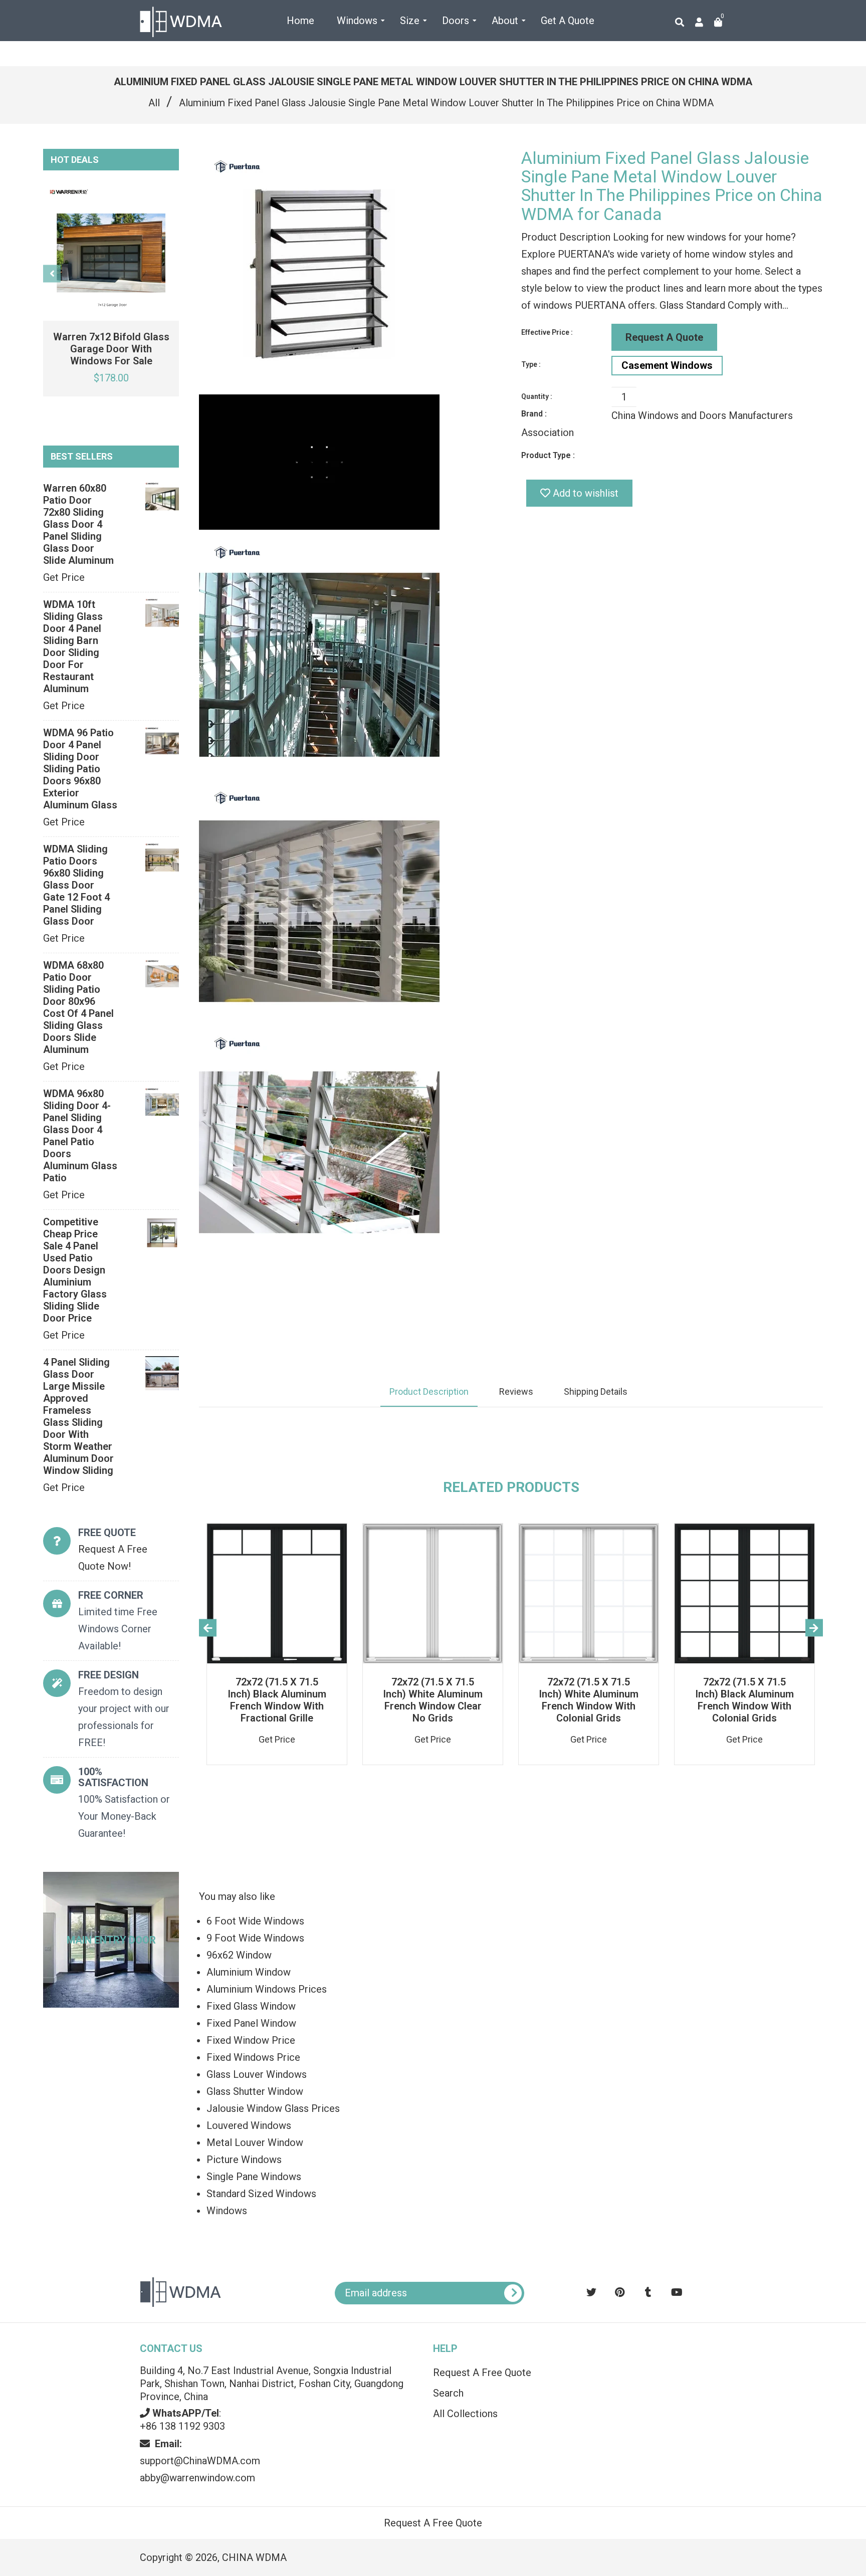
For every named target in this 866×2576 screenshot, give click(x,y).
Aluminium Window (249, 1972)
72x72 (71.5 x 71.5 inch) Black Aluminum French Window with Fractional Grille (277, 1700)
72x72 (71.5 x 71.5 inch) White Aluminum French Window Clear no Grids (433, 1700)
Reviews (516, 1391)
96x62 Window (239, 1955)
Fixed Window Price (251, 2040)
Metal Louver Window (255, 2142)
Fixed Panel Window (251, 2023)
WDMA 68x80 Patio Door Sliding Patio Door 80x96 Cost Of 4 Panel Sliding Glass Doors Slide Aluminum (78, 1007)
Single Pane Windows (254, 2177)
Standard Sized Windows (261, 2194)
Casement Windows (667, 365)
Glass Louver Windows (257, 2074)
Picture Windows (244, 2160)
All (154, 103)
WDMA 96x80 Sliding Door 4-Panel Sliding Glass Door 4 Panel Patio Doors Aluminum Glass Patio (80, 1136)
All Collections (465, 2414)
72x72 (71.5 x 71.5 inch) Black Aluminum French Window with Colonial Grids (744, 1700)
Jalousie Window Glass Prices (273, 2108)
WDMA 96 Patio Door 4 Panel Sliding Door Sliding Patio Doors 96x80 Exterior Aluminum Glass (80, 769)
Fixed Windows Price (253, 2057)
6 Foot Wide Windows (255, 1921)
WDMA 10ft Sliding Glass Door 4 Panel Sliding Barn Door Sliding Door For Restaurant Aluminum (73, 647)
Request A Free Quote (482, 2373)
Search (448, 2393)
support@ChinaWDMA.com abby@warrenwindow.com (200, 2461)
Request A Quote (664, 337)
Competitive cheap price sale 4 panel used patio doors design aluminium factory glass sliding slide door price (75, 1270)
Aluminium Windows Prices (267, 1989)
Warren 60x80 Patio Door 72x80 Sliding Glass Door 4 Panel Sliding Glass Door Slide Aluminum (78, 524)
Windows (227, 2211)
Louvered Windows (249, 2125)
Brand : (534, 414)
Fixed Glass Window (251, 2006)
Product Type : (548, 455)
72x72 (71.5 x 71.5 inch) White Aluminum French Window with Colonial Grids (589, 1700)
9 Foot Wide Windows (255, 1938)
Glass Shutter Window (255, 2091)
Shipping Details (596, 1391)
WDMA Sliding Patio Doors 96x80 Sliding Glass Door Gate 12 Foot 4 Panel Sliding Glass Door (76, 885)
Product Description (429, 1391)
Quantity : (537, 396)
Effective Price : (547, 332)
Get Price (64, 577)
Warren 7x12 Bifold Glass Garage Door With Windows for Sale (111, 349)
